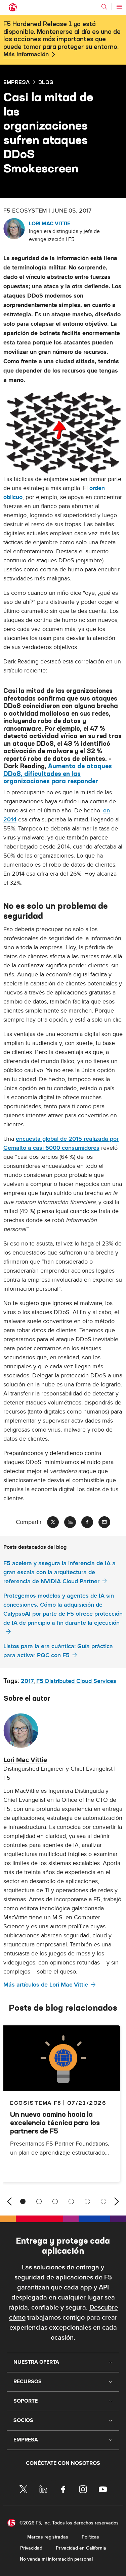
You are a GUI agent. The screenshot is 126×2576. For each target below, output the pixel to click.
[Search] (104, 7)
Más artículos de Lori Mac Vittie (46, 1985)
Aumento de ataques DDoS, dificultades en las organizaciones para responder (58, 774)
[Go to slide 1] (23, 2201)
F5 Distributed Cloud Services (76, 1681)
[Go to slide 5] (87, 2201)
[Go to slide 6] (103, 2201)
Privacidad (31, 2548)
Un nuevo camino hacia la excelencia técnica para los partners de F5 (55, 2123)
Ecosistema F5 (36, 2103)
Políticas (90, 2537)
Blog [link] (46, 82)
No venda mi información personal (56, 2559)
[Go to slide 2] (39, 2201)
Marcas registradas (48, 2537)
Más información (26, 55)
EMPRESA (16, 82)
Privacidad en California (81, 2548)
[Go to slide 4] (71, 2201)
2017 (27, 1681)
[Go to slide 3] (55, 2201)
